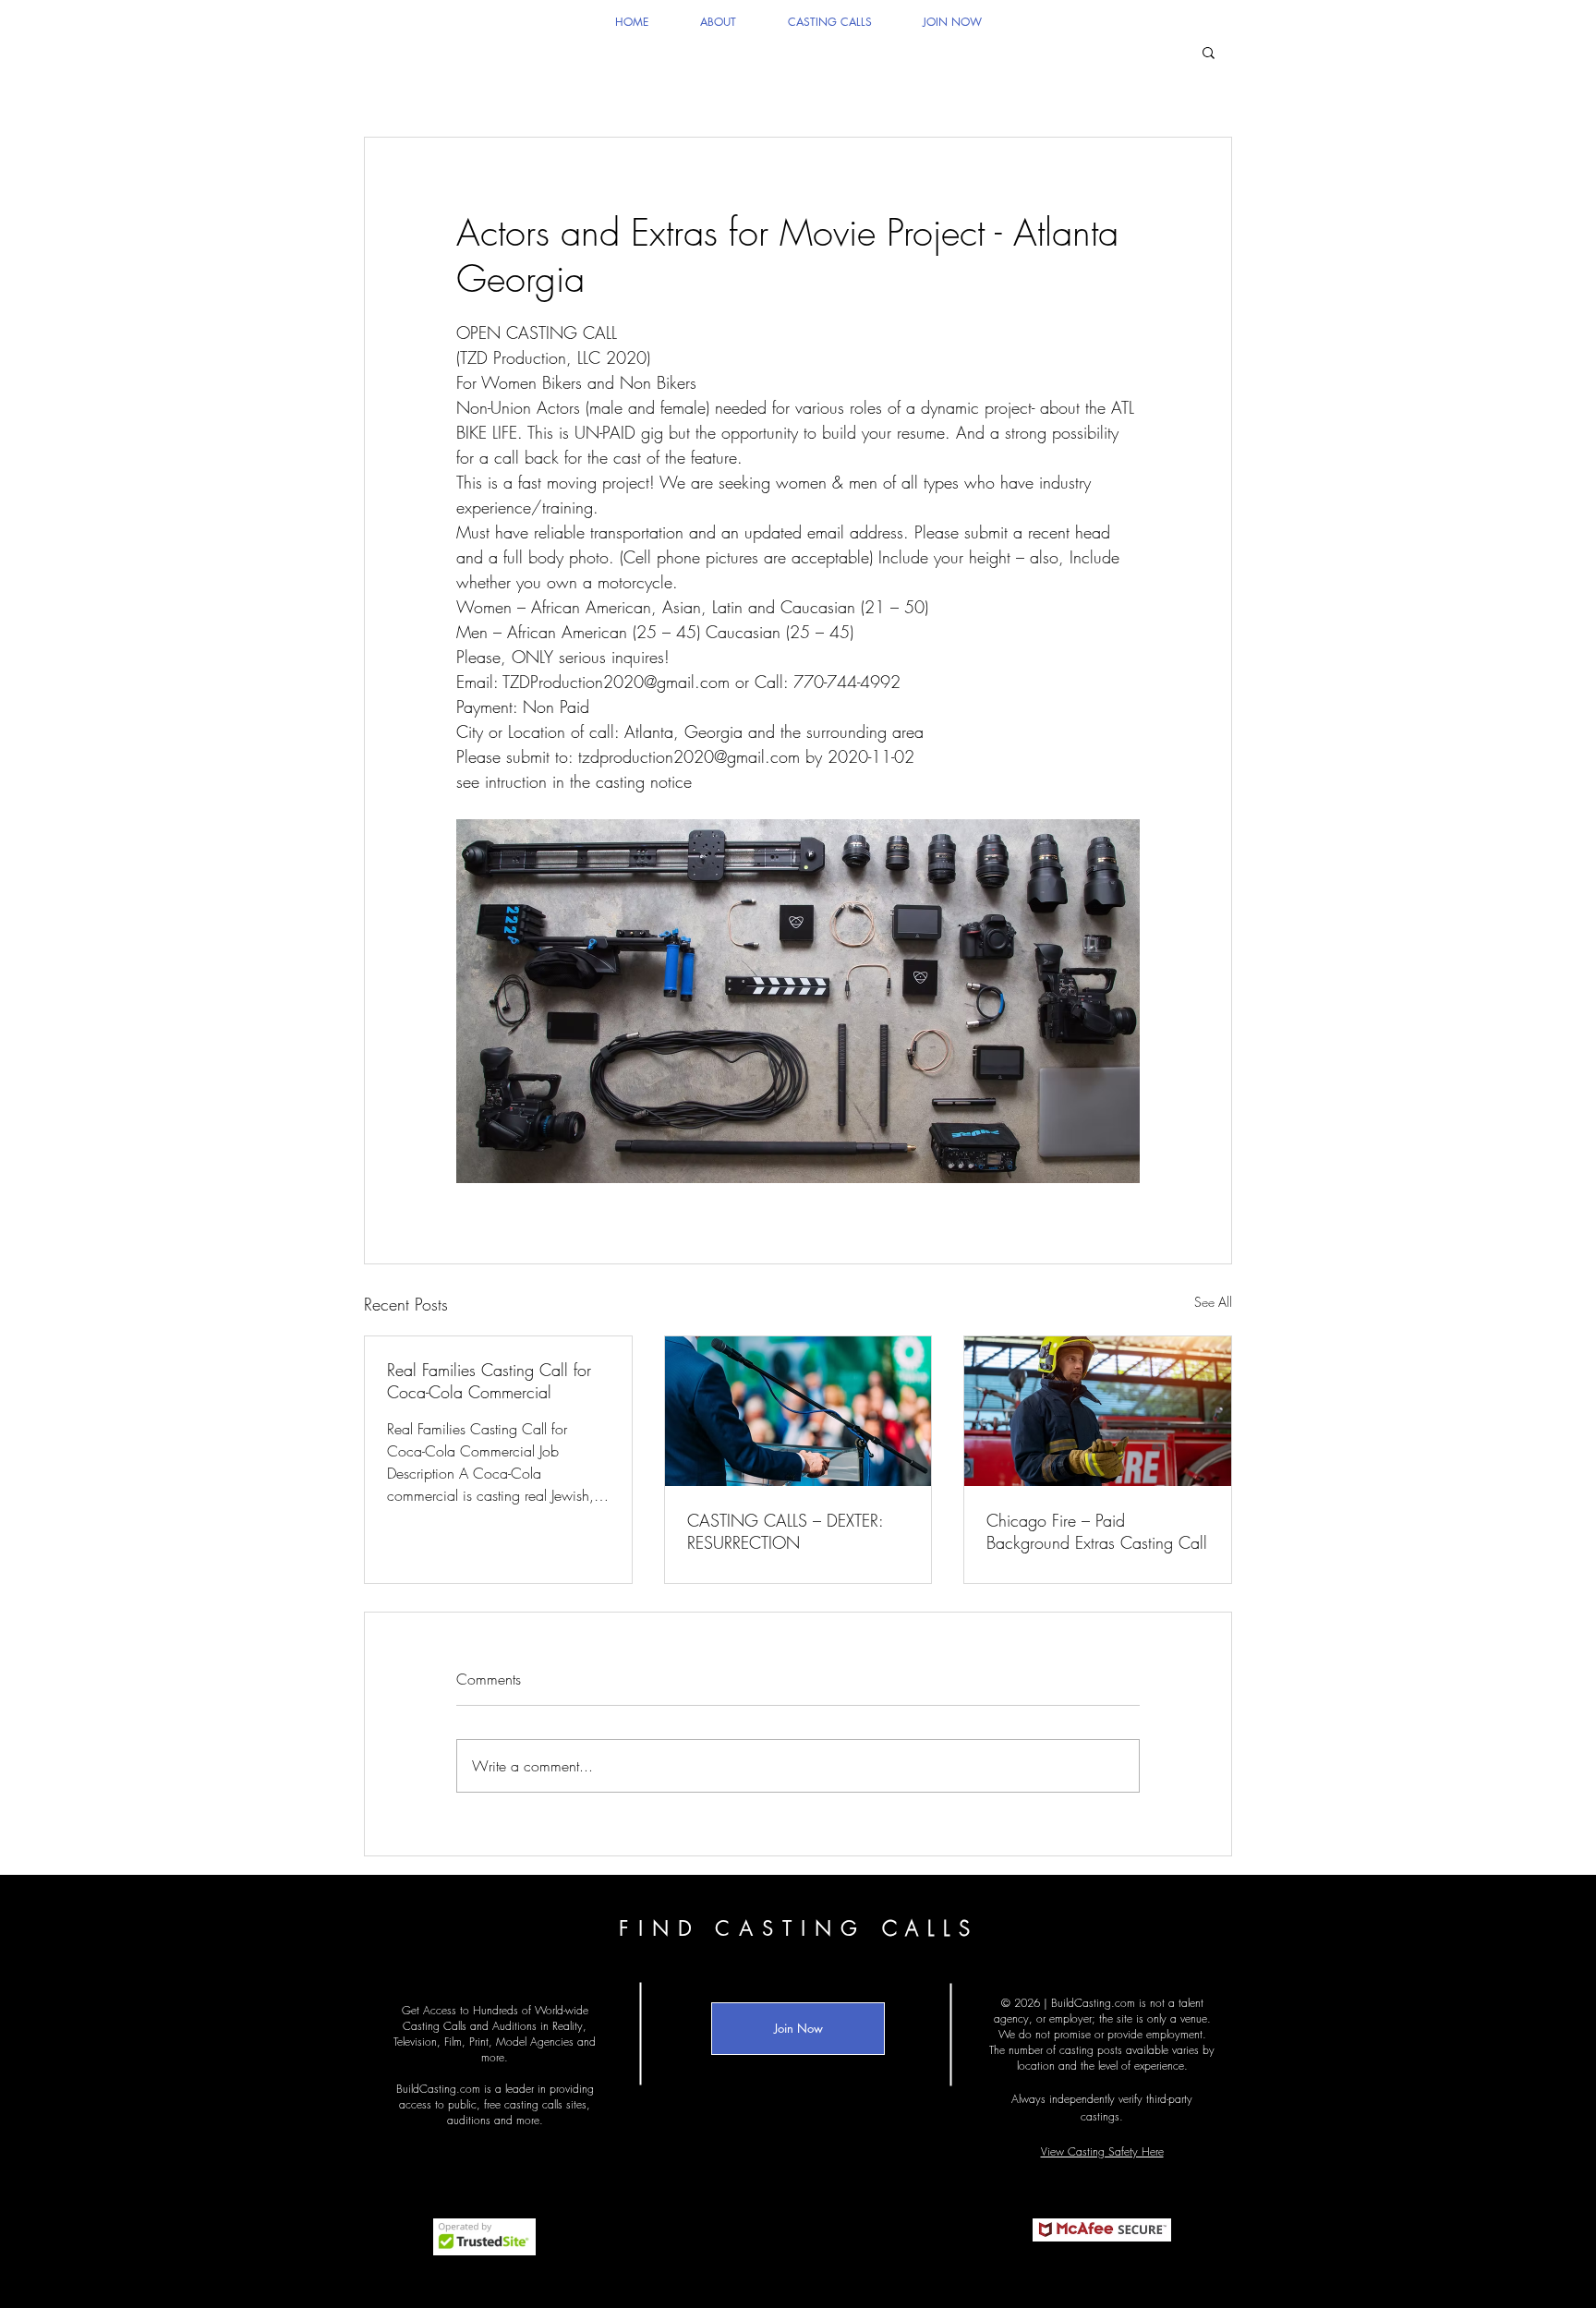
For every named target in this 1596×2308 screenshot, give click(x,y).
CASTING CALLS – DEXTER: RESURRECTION (785, 1531)
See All (1213, 1302)
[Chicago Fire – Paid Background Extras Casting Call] (1098, 1411)
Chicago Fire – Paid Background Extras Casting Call (1097, 1531)
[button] (1209, 52)
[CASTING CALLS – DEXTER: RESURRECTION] (798, 1411)
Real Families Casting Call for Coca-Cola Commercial (489, 1381)
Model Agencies (535, 2042)
